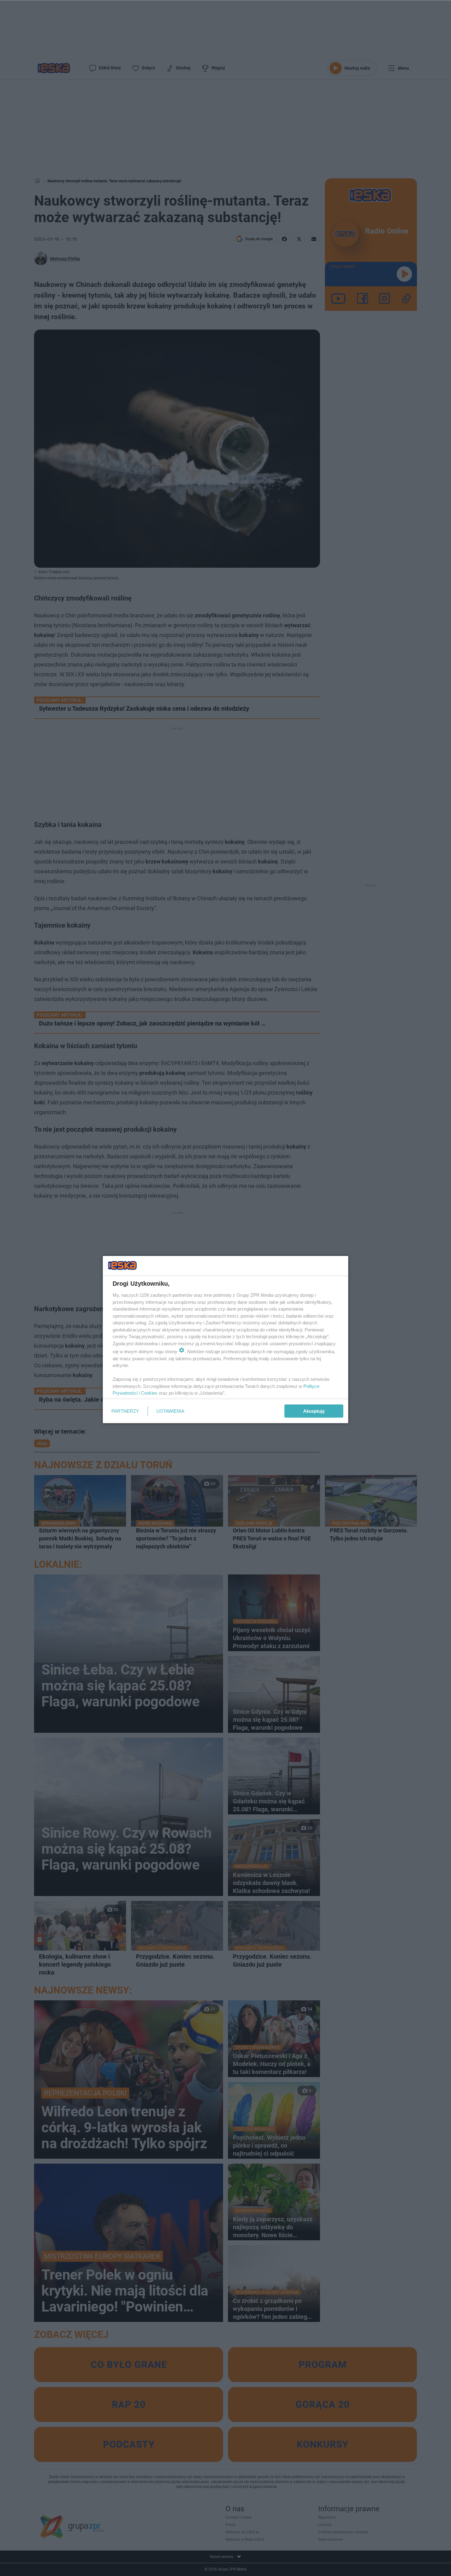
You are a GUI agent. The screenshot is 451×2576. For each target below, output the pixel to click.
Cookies (149, 1393)
